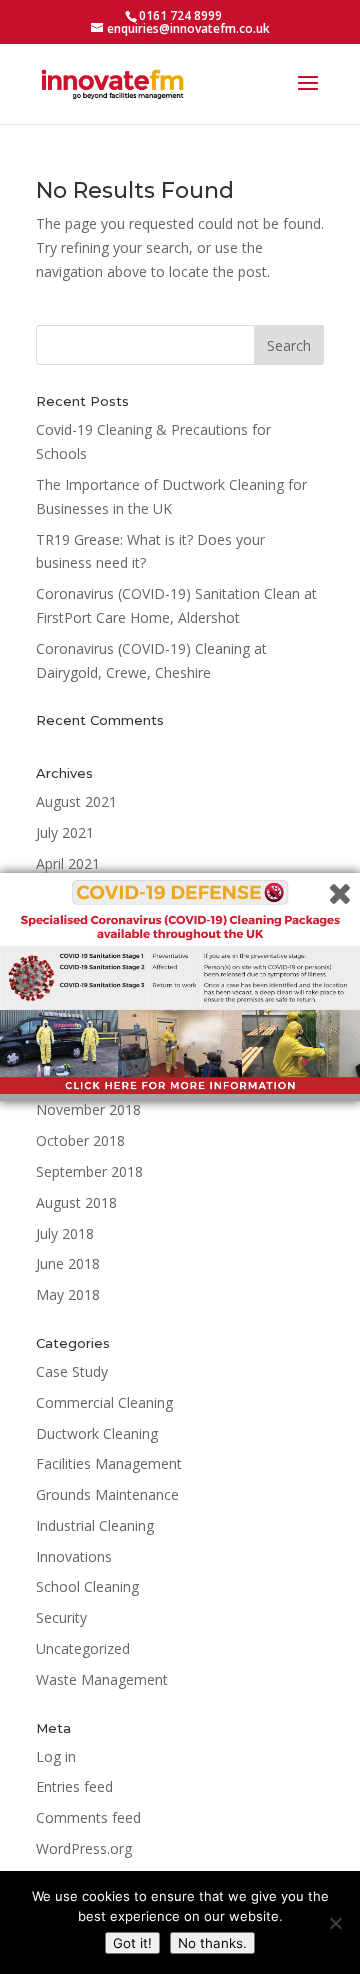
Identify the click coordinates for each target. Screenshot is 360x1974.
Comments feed (88, 1817)
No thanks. (212, 1943)
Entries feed (74, 1786)
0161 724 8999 (180, 15)
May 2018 (68, 1294)
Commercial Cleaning (104, 1402)
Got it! (132, 1943)
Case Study (72, 1371)
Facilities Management (109, 1463)
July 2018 (65, 1233)
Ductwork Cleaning (97, 1433)
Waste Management (102, 1679)
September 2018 (89, 1171)
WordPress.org (84, 1848)
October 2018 (80, 1140)
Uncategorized (83, 1648)
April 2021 (68, 863)
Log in (56, 1756)
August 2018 (76, 1202)
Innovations (74, 1556)
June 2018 (68, 1263)
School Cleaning (87, 1586)
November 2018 (88, 1109)
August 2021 (76, 801)
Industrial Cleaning (95, 1525)
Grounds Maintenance (107, 1494)
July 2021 (65, 832)
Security (61, 1617)
